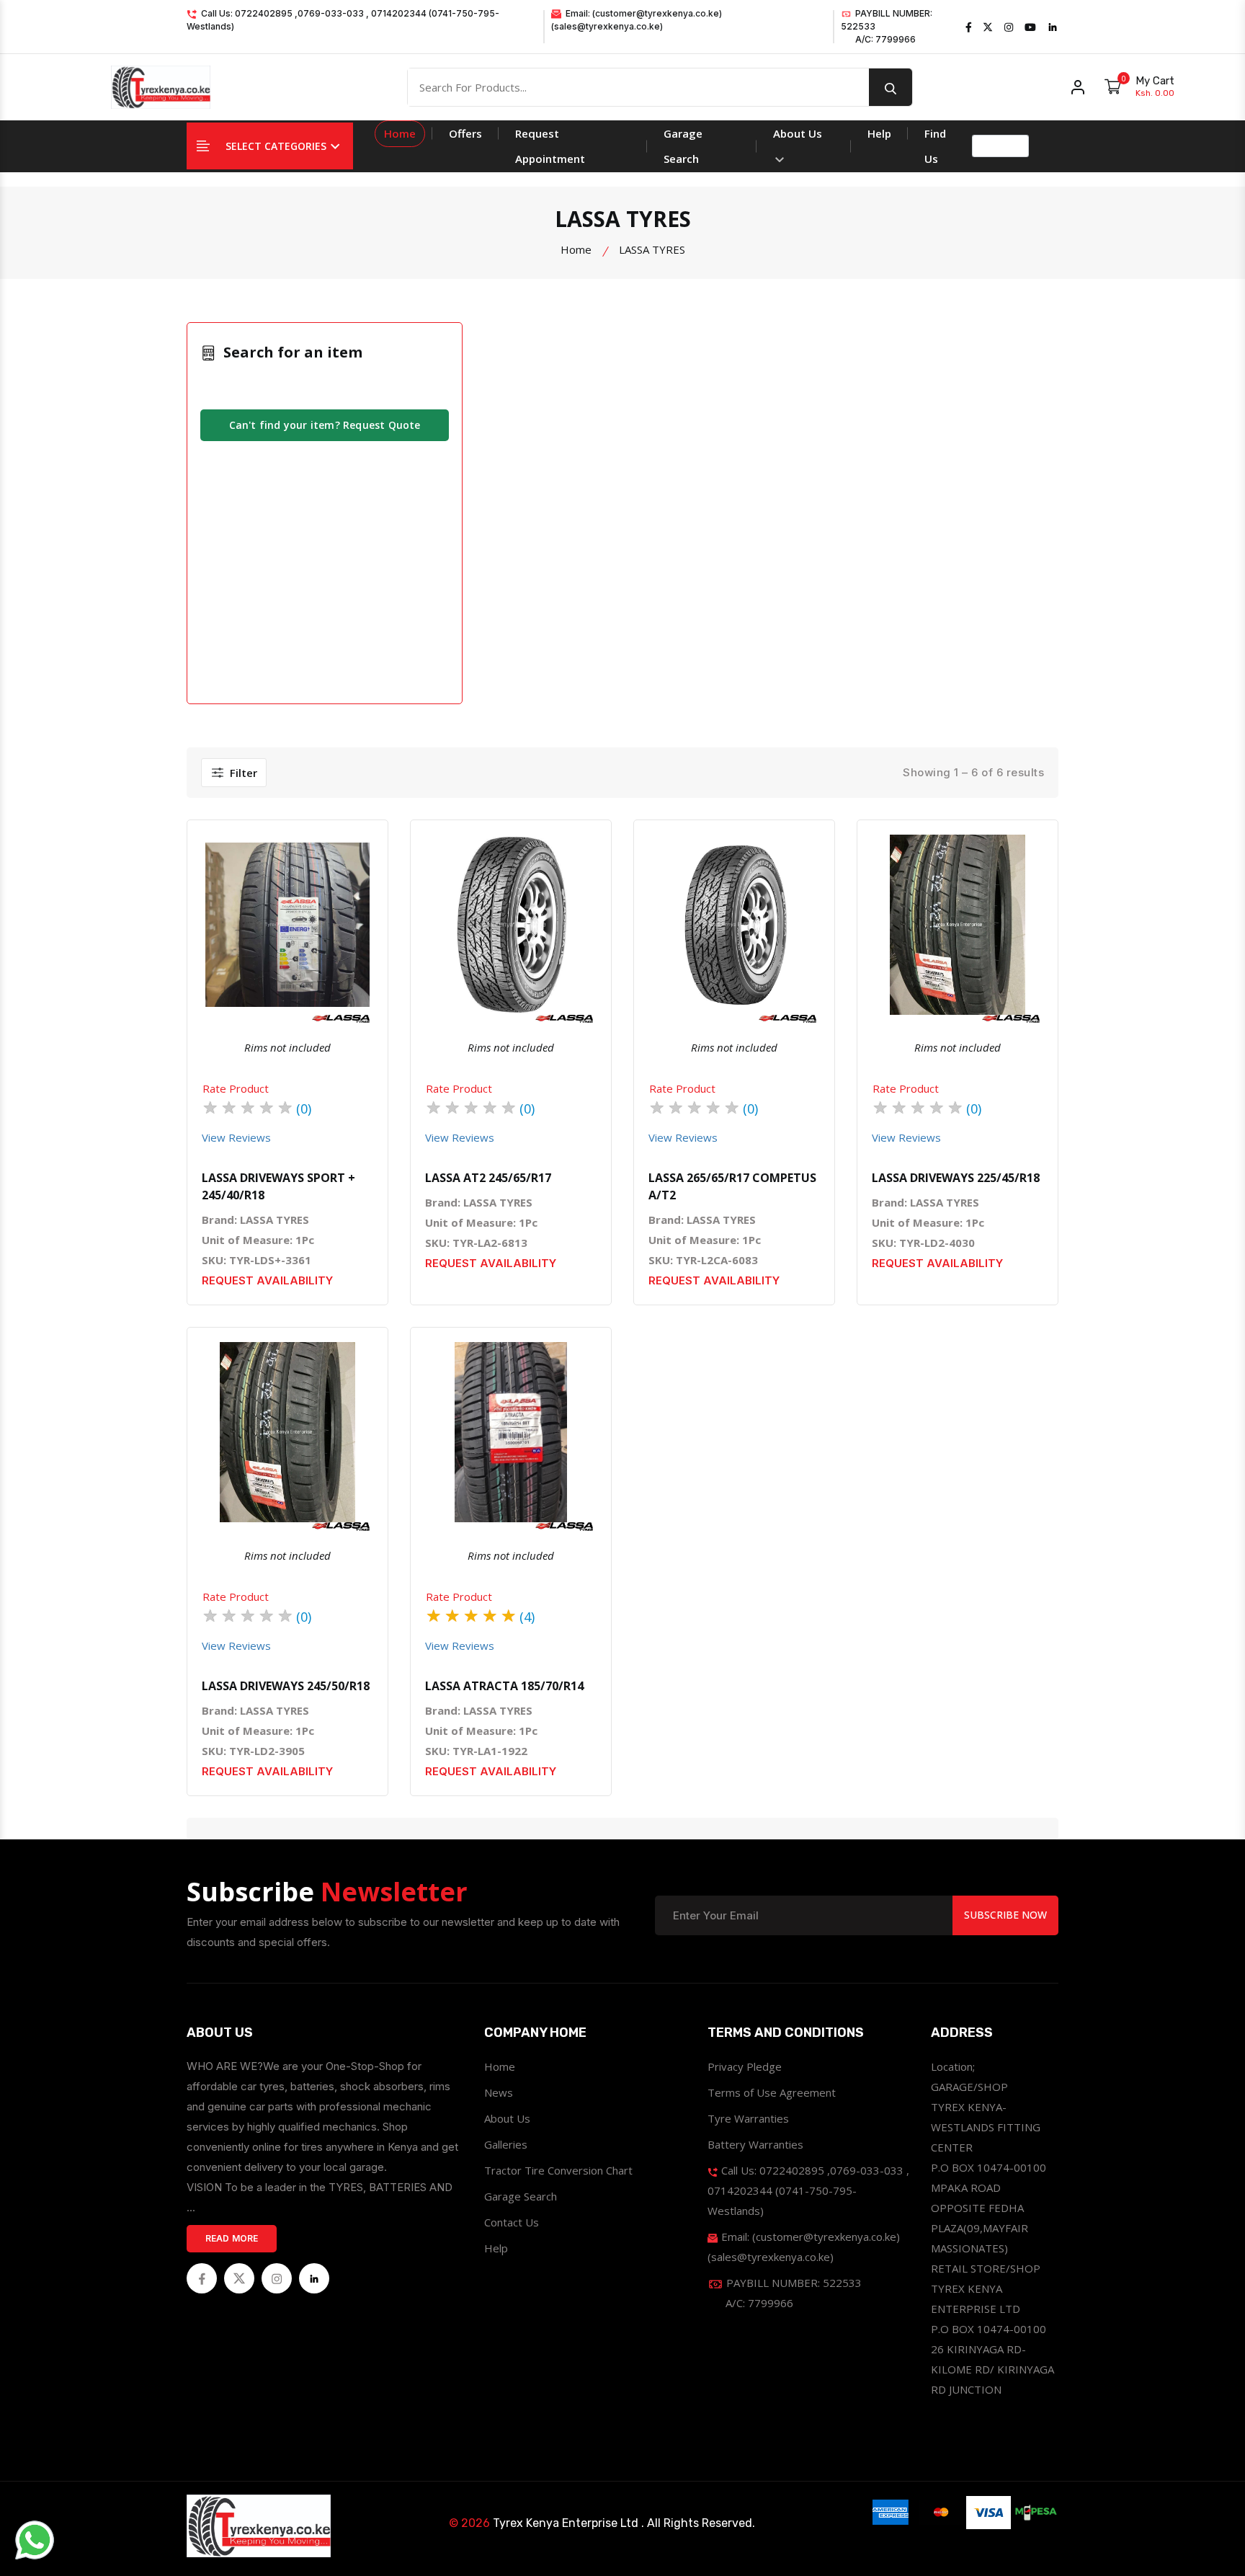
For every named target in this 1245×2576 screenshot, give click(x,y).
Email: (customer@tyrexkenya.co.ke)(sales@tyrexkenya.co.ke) (637, 20)
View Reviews (236, 1137)
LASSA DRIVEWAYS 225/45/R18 (956, 1178)
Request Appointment (550, 146)
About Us (798, 133)
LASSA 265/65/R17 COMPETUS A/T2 (732, 1186)
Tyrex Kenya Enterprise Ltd (566, 2523)
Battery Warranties (755, 2144)
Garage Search (683, 146)
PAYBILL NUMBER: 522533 (887, 26)
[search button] (891, 87)
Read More (232, 2238)
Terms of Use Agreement (772, 2092)
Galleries (506, 2144)
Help (879, 133)
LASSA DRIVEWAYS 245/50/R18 (286, 1686)
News (499, 2092)
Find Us (935, 146)
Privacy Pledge (745, 2066)
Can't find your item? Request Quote (325, 425)
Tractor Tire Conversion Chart (558, 2170)
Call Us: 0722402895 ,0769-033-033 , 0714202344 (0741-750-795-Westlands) (343, 20)
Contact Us (512, 2222)
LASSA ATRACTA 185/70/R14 (504, 1686)
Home (400, 133)
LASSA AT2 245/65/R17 (488, 1178)
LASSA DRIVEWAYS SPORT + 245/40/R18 (278, 1186)
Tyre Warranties (748, 2118)
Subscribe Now (1005, 1915)
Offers (465, 133)
